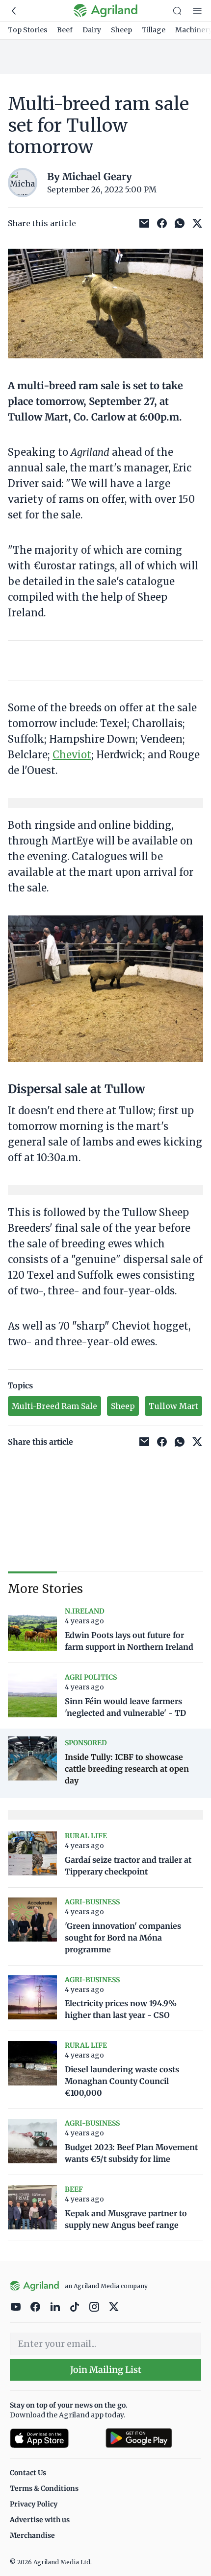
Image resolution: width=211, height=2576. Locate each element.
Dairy (92, 30)
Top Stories (27, 30)
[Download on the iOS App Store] (54, 2438)
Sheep (121, 30)
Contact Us (28, 2473)
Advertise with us (40, 2520)
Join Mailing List (106, 2370)
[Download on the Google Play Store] (153, 2438)
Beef (65, 30)
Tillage (154, 30)
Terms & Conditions (44, 2488)
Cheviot (72, 755)
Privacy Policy (34, 2504)
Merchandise (32, 2535)
